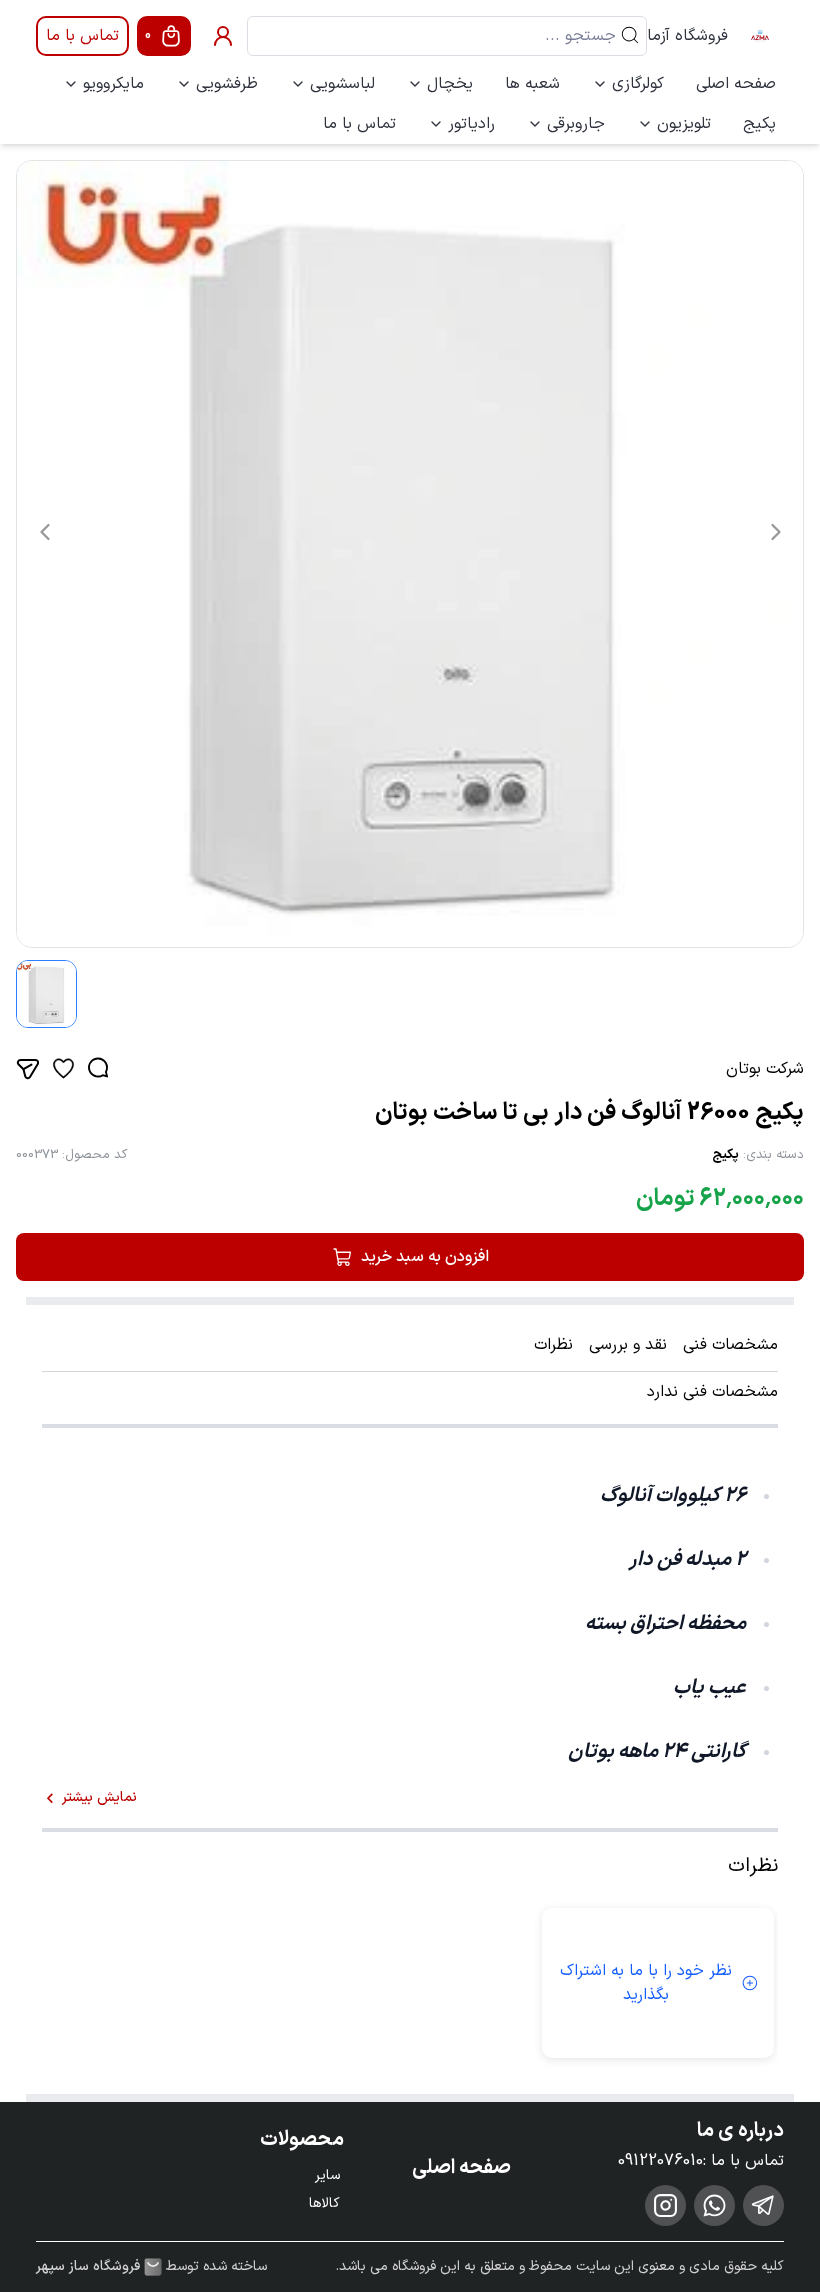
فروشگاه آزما (687, 36)
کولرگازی (638, 84)
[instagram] (665, 2205)
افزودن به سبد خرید (425, 1257)
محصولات (302, 2140)
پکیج (759, 124)
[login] (223, 36)
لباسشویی (342, 84)
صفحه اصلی (736, 84)
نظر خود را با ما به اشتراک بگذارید (646, 1983)
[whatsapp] (714, 2205)
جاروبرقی (576, 124)
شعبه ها (532, 84)
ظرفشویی (227, 84)
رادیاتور (471, 124)
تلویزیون (684, 124)
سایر (327, 2175)
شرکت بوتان (765, 1069)
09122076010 (660, 2161)
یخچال (450, 84)
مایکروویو (113, 84)
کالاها (324, 2203)
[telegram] (763, 2205)
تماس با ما (82, 36)
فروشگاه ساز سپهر (88, 2267)
